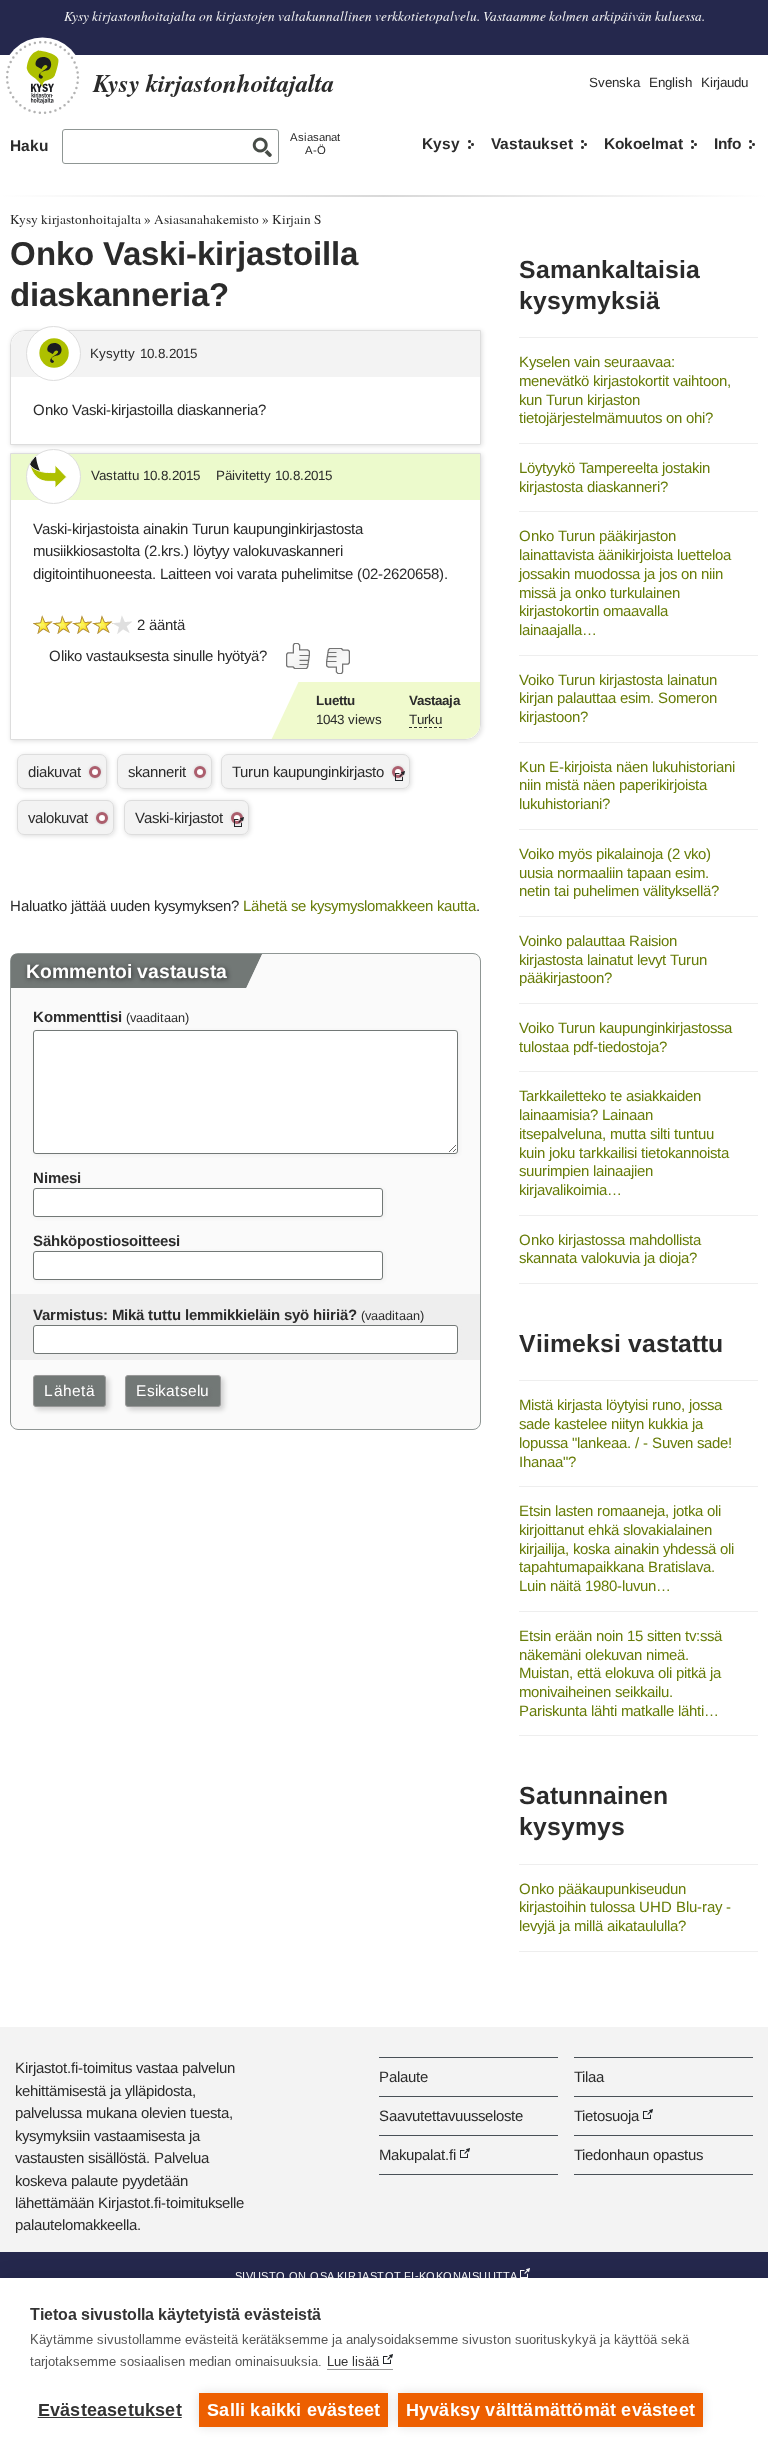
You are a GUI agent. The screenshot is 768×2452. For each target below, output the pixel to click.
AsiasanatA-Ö (315, 143)
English (670, 82)
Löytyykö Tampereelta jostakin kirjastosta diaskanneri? (614, 477)
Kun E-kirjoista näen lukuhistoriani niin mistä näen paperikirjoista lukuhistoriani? (627, 785)
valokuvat (58, 817)
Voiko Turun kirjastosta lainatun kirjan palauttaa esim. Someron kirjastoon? (618, 698)
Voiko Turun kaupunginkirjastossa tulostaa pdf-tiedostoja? (625, 1037)
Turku (425, 719)
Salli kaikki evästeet (293, 2410)
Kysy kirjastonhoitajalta (75, 219)
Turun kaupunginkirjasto (308, 771)
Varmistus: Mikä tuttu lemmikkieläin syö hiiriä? (195, 1314)
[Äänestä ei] (337, 661)
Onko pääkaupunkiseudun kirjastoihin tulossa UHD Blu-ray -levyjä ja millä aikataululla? (625, 1907)
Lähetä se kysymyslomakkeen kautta (359, 905)
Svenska (614, 82)
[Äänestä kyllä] (299, 656)
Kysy (441, 143)
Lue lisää (353, 2361)
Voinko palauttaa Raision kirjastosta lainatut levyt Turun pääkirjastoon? (613, 959)
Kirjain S (296, 219)
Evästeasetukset (110, 2410)
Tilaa (589, 2076)
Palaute (403, 2076)
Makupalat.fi (417, 2154)
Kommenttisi (77, 1016)
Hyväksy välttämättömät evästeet (550, 2410)
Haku (29, 145)
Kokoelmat (643, 143)
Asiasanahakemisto (206, 219)
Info (727, 143)
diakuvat (54, 771)
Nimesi (57, 1177)
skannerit (157, 771)
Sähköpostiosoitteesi (106, 1240)
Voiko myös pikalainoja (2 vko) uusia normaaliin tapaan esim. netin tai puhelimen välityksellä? (619, 872)
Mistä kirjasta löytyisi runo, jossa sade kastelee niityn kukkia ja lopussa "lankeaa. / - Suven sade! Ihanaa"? (625, 1432)
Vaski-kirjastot (179, 817)
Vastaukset (532, 143)
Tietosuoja (606, 2115)
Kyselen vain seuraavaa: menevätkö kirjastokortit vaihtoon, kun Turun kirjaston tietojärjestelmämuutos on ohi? (625, 389)
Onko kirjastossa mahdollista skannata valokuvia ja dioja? (610, 1249)
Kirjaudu (724, 82)
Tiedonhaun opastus (638, 2154)
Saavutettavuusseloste (451, 2115)
